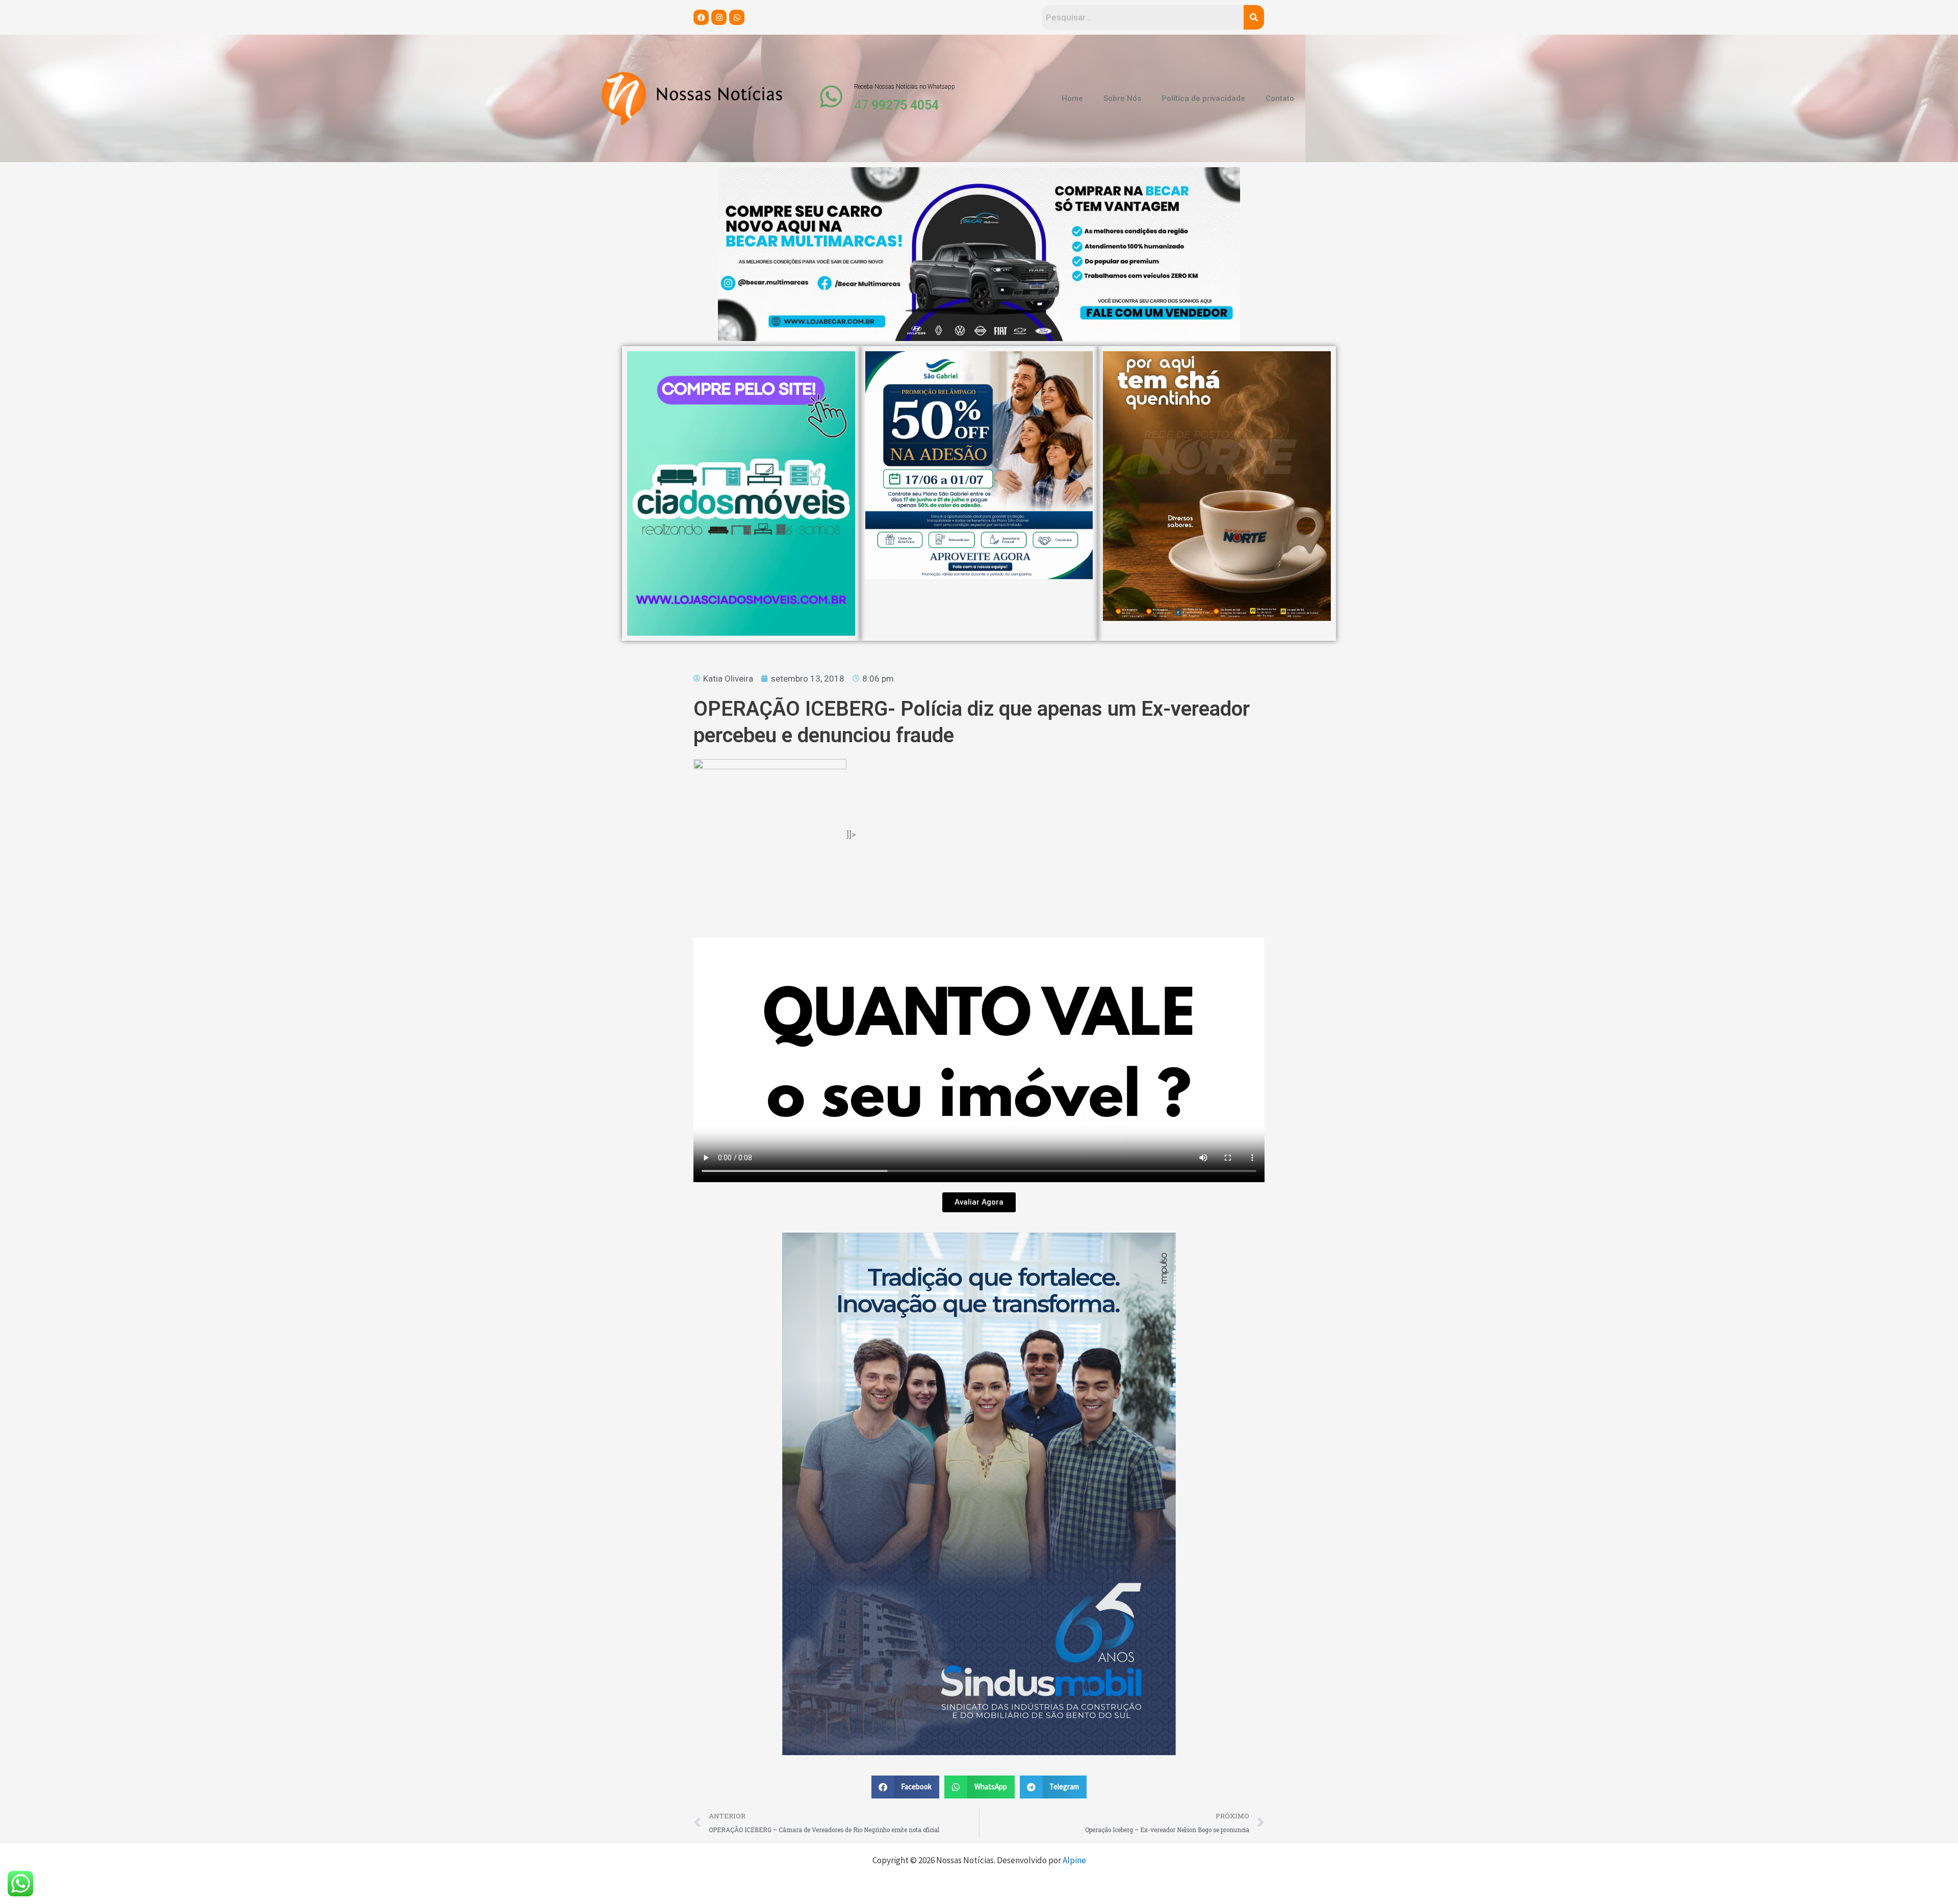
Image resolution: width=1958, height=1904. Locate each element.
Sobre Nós (1122, 98)
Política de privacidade (1203, 98)
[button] (906, 1787)
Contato (1280, 98)
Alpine (1074, 1860)
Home (1072, 98)
